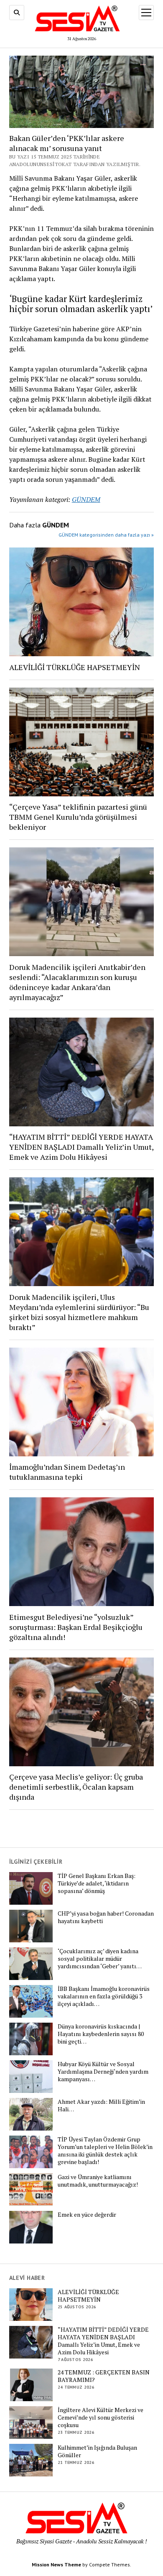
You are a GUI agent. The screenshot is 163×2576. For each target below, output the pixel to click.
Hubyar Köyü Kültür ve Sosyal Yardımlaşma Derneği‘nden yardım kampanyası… (103, 2072)
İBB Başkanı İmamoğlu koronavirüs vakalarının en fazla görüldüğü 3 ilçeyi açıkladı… (104, 1996)
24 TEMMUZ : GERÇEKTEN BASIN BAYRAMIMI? (104, 2376)
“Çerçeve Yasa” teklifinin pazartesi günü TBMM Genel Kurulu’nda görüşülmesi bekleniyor (78, 817)
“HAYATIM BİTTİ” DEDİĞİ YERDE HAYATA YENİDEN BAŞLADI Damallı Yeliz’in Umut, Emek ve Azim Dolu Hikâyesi (81, 1147)
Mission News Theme (56, 2564)
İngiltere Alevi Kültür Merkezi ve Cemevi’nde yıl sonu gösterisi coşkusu (101, 2417)
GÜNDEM (86, 499)
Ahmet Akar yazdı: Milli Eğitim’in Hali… (101, 2105)
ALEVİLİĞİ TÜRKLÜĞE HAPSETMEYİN (75, 667)
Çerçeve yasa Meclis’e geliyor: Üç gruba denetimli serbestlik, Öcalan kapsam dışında (76, 1787)
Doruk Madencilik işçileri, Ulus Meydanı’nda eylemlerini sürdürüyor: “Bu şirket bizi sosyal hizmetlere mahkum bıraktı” (79, 1312)
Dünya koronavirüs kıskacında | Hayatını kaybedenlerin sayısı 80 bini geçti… (101, 2034)
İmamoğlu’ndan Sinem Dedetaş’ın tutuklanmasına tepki (67, 1472)
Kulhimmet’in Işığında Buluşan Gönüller (97, 2451)
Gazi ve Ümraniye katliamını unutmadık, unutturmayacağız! (98, 2181)
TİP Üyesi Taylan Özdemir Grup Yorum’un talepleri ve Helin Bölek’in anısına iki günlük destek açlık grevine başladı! (105, 2151)
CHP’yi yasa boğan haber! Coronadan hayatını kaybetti (106, 1917)
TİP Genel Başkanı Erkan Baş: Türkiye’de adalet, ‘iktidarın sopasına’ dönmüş (97, 1883)
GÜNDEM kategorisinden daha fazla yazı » (106, 535)
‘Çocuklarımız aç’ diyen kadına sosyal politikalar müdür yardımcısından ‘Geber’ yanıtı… (100, 1959)
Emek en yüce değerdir (87, 2215)
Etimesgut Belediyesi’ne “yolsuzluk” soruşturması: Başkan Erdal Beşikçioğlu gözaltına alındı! (76, 1627)
